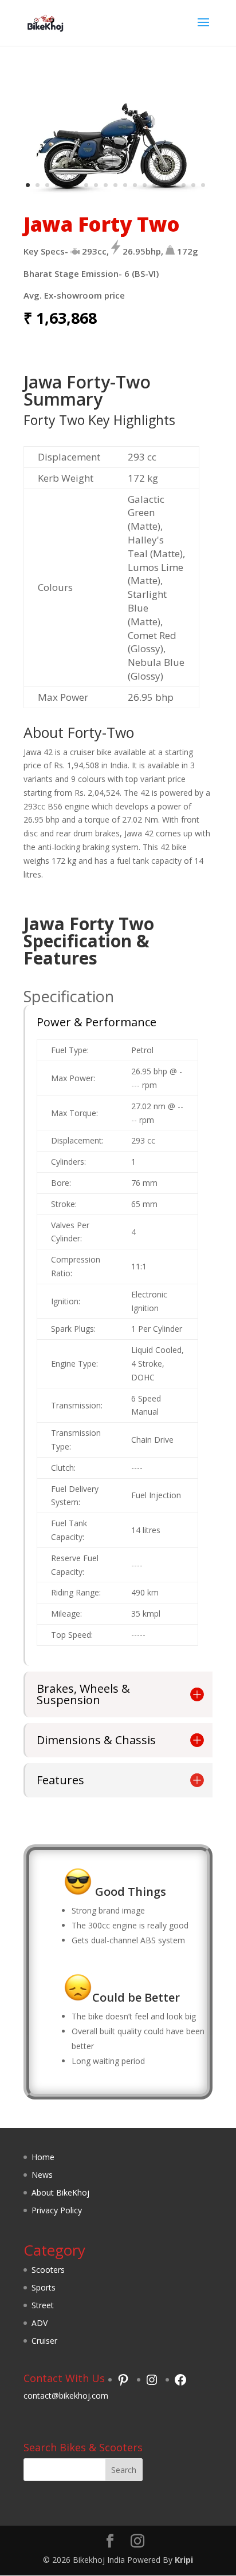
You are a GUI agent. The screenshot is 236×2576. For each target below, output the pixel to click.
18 (193, 185)
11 (125, 185)
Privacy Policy (57, 2210)
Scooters (48, 2270)
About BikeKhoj (60, 2192)
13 (145, 185)
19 (203, 185)
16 (174, 185)
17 (184, 185)
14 (154, 185)
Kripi (184, 2560)
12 (135, 185)
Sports (44, 2287)
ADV (40, 2323)
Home (43, 2157)
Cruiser (44, 2341)
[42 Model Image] (118, 194)
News (42, 2175)
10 (115, 185)
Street (43, 2305)
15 (164, 185)
